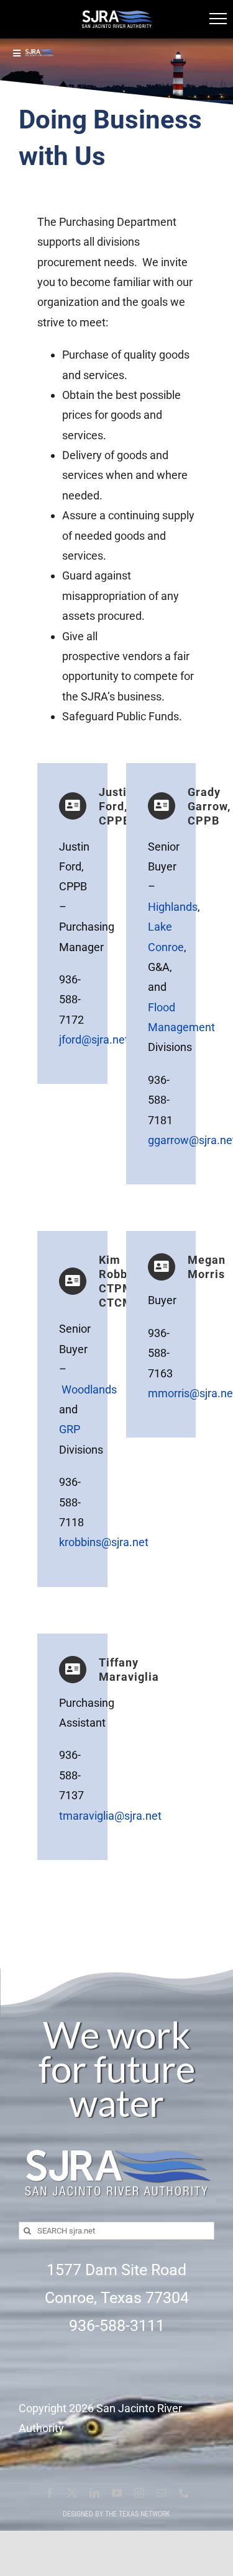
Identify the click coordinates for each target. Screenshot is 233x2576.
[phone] (184, 2493)
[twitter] (72, 2493)
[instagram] (139, 2493)
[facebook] (50, 2493)
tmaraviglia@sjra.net (110, 1816)
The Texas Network (138, 2514)
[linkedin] (94, 2493)
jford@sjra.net (94, 1040)
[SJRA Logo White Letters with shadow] (116, 2138)
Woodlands (89, 1389)
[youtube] (117, 2493)
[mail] (162, 2493)
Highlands (173, 907)
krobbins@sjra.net (104, 1542)
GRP (70, 1429)
